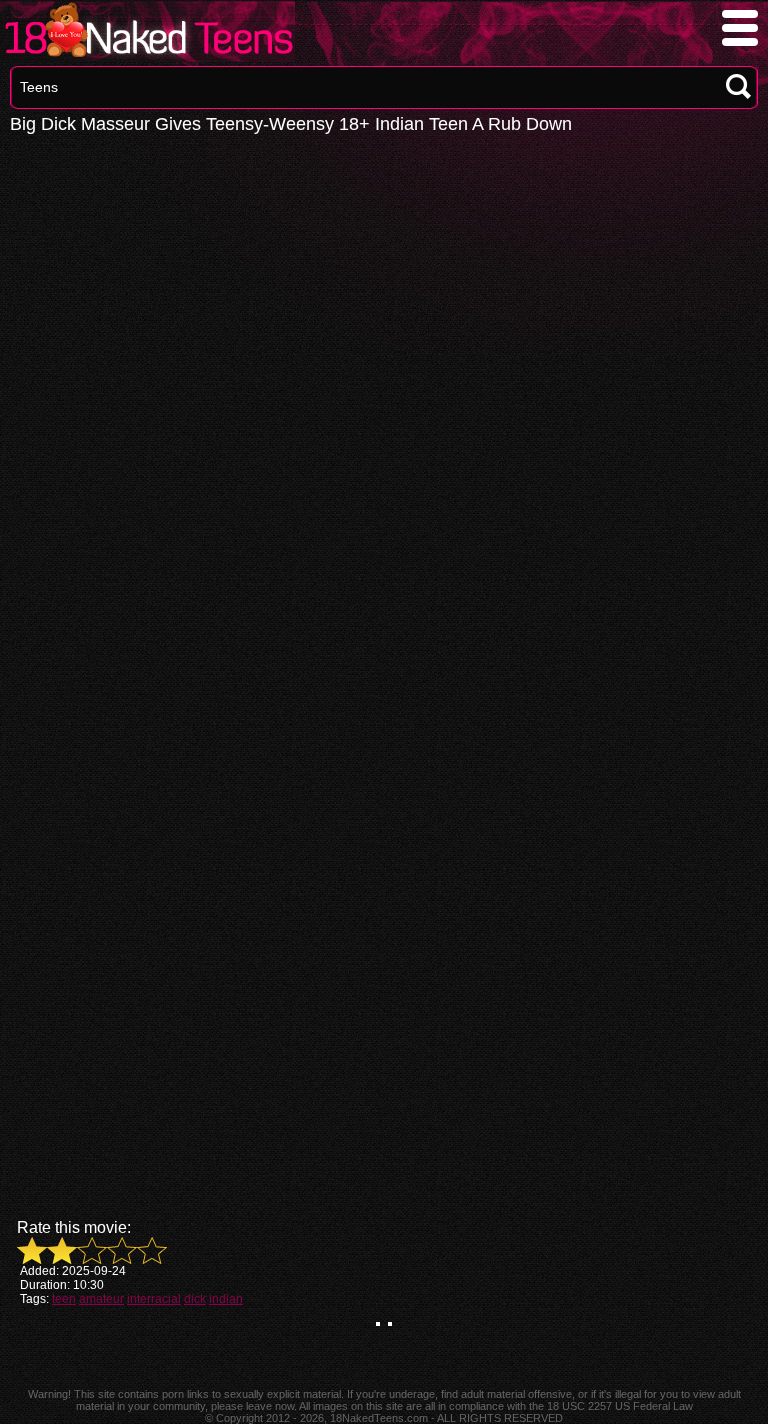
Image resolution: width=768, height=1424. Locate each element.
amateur (101, 1299)
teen (64, 1299)
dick (195, 1299)
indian (226, 1299)
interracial (154, 1299)
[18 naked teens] (147, 56)
